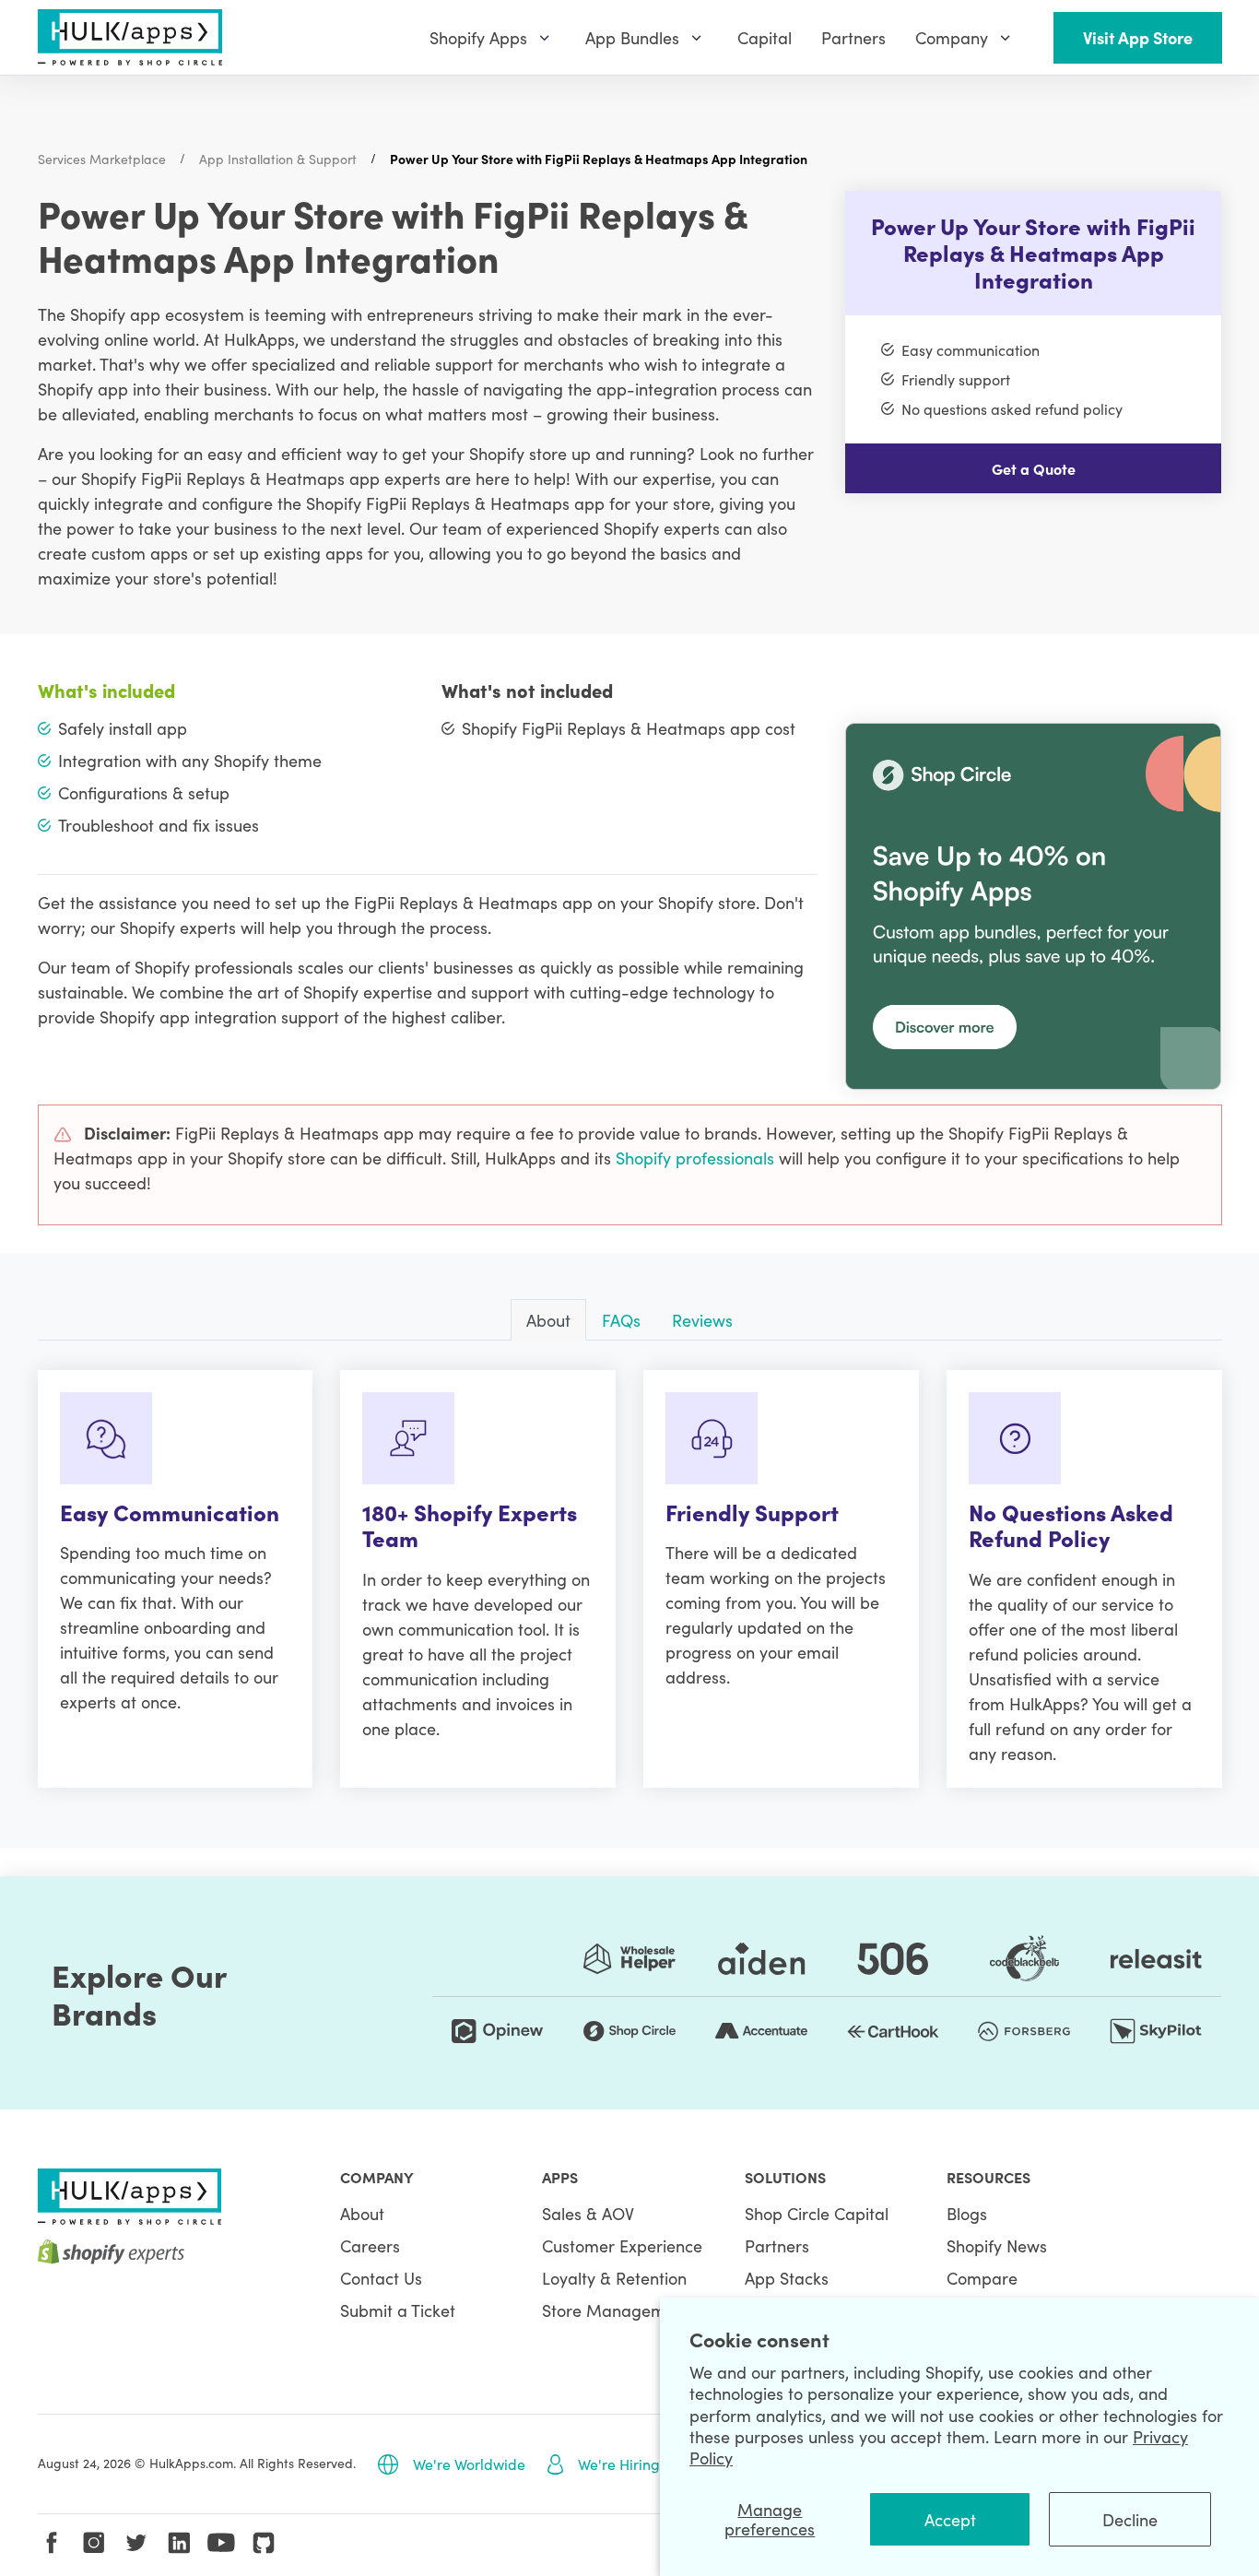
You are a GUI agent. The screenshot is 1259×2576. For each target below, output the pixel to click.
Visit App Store (1138, 37)
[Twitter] (136, 2543)
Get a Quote (1034, 468)
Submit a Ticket (398, 2310)
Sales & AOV (588, 2213)
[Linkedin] (179, 2543)
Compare (982, 2278)
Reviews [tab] (702, 1320)
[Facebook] (52, 2543)
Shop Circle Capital (817, 2213)
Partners (777, 2245)
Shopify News (997, 2245)
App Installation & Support (278, 159)
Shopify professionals (693, 1158)
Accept (950, 2519)
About (362, 2213)
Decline (1130, 2519)
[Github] (264, 2543)
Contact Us (381, 2278)
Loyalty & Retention (614, 2278)
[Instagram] (94, 2543)
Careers (370, 2245)
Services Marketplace (102, 159)
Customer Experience (622, 2245)
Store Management (616, 2310)
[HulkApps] (130, 37)
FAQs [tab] (621, 1320)
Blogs (967, 2213)
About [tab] (548, 1320)
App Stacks (787, 2278)
